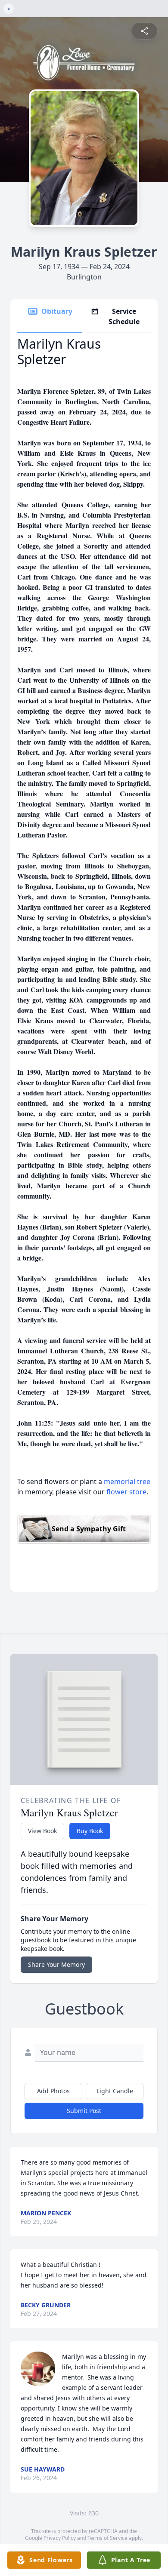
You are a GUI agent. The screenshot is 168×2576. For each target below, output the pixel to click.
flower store (126, 1492)
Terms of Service (107, 2538)
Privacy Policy (60, 2538)
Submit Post (84, 2111)
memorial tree (127, 1481)
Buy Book (90, 1831)
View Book (42, 1831)
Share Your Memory (56, 1964)
